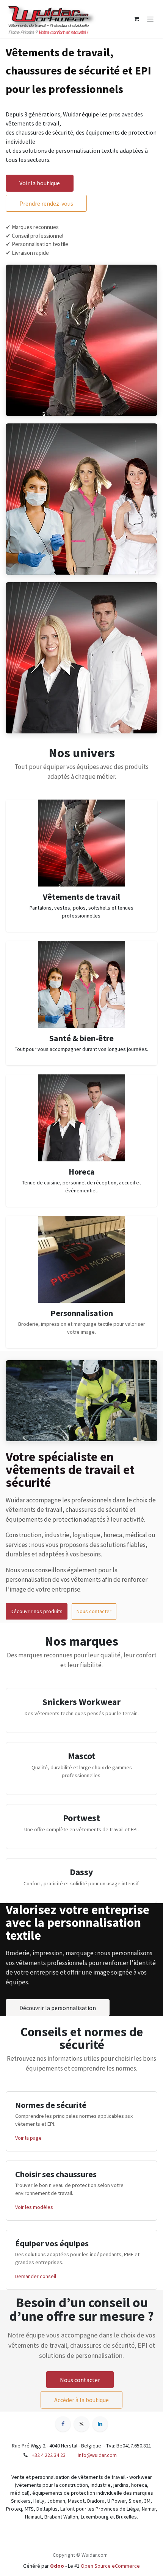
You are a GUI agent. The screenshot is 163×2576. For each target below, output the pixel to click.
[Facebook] (63, 2424)
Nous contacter (94, 1611)
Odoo (58, 2566)
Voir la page (28, 2138)
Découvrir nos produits (37, 1611)
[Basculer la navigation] (150, 19)
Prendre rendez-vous (46, 203)
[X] (81, 2424)
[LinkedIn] (100, 2424)
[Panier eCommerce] (136, 19)
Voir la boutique (40, 183)
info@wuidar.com (97, 2455)
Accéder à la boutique (81, 2400)
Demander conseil (36, 2276)
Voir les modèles (34, 2207)
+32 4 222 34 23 (49, 2455)
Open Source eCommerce (110, 2566)
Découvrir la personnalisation (58, 2008)
